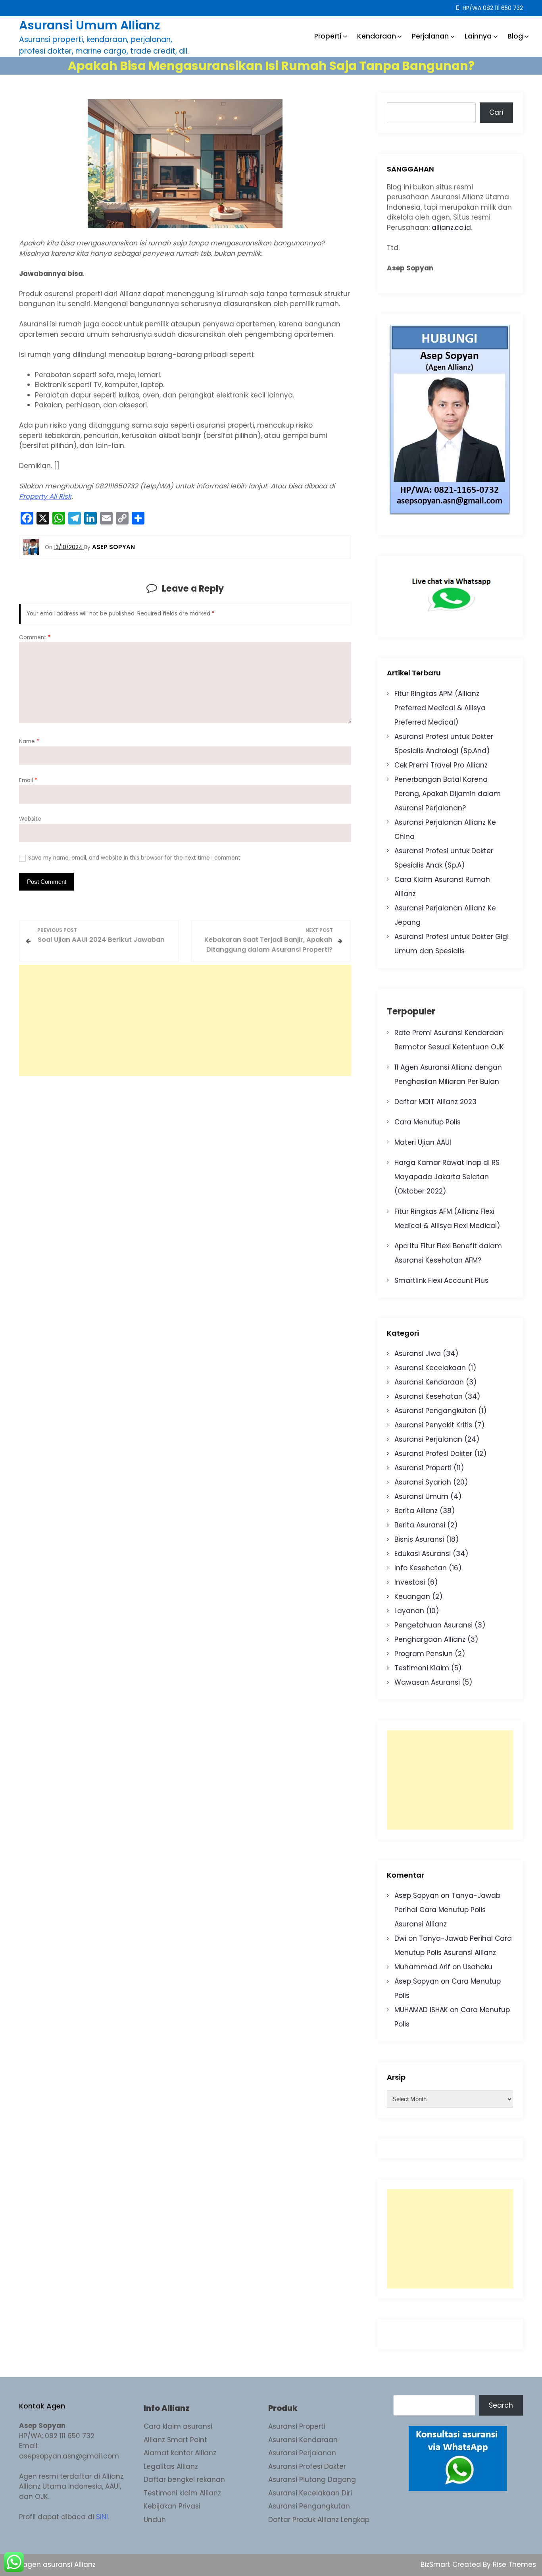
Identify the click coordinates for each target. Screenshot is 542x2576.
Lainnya (478, 36)
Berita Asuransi (420, 1525)
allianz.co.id (451, 228)
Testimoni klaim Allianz (182, 2493)
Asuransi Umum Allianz (89, 25)
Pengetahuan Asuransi (433, 1625)
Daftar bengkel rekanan (184, 2480)
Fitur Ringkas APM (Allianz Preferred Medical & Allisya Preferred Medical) (440, 708)
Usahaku (478, 1967)
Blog (515, 36)
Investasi (410, 1582)
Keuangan (412, 1597)
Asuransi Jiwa (418, 1354)
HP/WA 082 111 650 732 (492, 8)
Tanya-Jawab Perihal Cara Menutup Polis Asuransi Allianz (447, 1910)
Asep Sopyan (417, 1895)
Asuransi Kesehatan (429, 1396)
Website (30, 819)
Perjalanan (430, 36)
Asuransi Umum (421, 1496)
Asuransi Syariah (423, 1482)
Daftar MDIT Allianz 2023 (435, 1102)
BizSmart (436, 2564)
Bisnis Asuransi (419, 1539)
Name (29, 741)
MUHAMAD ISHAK (421, 2010)
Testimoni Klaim (422, 1668)
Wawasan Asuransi (427, 1682)
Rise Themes (514, 2564)
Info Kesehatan (421, 1568)
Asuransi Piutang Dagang (312, 2480)
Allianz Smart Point (175, 2440)
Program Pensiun (424, 1654)
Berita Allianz (416, 1511)
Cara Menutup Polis (428, 1122)
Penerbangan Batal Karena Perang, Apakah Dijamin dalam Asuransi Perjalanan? (448, 794)
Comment (35, 637)
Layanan (409, 1611)
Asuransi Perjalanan (428, 1439)
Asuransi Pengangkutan (435, 1411)
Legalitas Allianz (171, 2466)
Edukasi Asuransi (423, 1554)
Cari (496, 112)
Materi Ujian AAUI (423, 1142)
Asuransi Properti (423, 1468)
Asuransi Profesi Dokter (433, 1454)
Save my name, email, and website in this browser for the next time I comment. (135, 858)
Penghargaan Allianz (430, 1639)
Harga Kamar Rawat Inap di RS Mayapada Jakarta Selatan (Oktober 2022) (447, 1177)
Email (28, 780)
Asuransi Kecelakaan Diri (310, 2493)
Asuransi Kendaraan (429, 1382)
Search (501, 2405)
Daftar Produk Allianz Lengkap (319, 2520)
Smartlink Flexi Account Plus (441, 1280)
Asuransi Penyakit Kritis (433, 1425)
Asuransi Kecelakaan (430, 1368)
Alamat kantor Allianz (180, 2453)
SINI (102, 2517)
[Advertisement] (185, 1020)
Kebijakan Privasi (172, 2506)
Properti (328, 36)
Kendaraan (377, 36)
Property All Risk (45, 496)
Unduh (155, 2520)
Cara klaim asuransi (178, 2426)
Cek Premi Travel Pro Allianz (441, 765)
